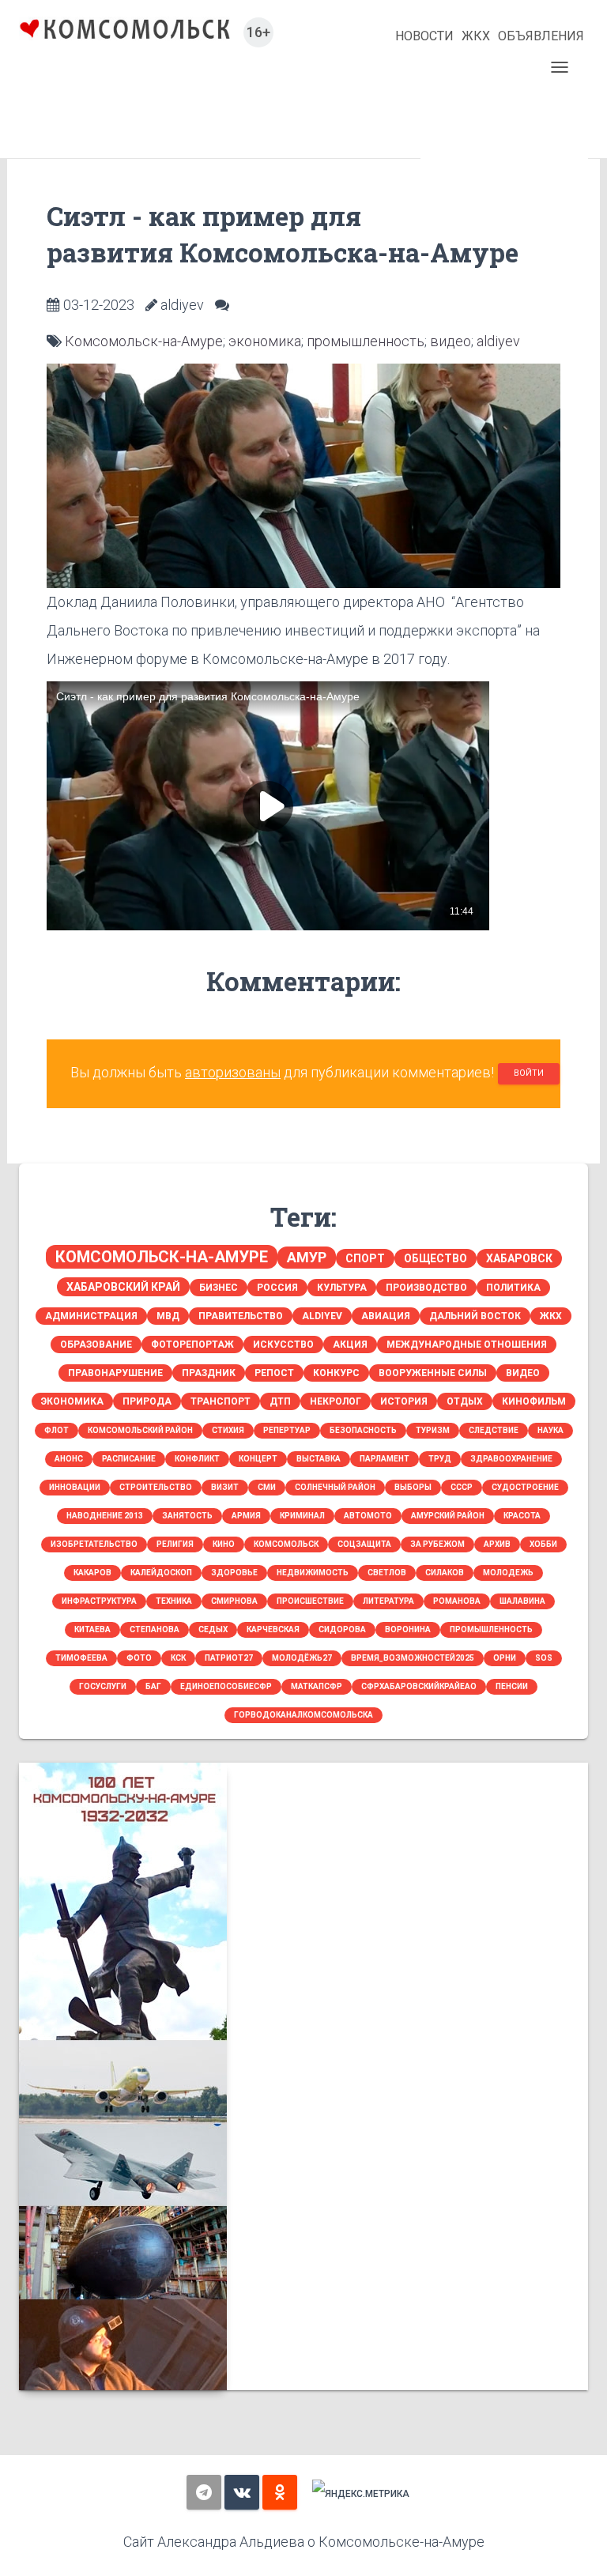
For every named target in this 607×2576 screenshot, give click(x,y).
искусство (283, 1345)
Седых (213, 1629)
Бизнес (219, 1288)
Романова (457, 1601)
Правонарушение (115, 1373)
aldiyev (498, 341)
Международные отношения (467, 1345)
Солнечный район (335, 1487)
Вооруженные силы (433, 1373)
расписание (129, 1459)
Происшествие (310, 1601)
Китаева (92, 1629)
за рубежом (437, 1544)
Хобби (543, 1544)
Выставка (319, 1459)
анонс (69, 1459)
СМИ (267, 1487)
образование (96, 1345)
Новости (424, 36)
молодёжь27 (302, 1658)
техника (174, 1601)
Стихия (228, 1430)
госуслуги (103, 1686)
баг (153, 1686)
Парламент (385, 1459)
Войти (529, 1073)
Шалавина (522, 1601)
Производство (426, 1288)
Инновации (75, 1487)
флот (57, 1430)
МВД (168, 1316)
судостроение (525, 1487)
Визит (225, 1487)
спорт (365, 1258)
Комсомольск (286, 1544)
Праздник (209, 1373)
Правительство (241, 1316)
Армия (246, 1516)
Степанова (155, 1629)
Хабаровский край (123, 1287)
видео (451, 341)
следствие (494, 1430)
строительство (156, 1487)
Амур (307, 1257)
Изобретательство (94, 1544)
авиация (386, 1316)
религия (175, 1544)
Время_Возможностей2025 (413, 1658)
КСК (178, 1658)
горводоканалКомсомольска (303, 1715)
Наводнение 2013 (105, 1516)
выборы (413, 1487)
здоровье (234, 1573)
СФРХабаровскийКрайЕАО (419, 1686)
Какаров (92, 1573)
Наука (550, 1430)
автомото (368, 1516)
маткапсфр (317, 1686)
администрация (91, 1316)
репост (274, 1373)
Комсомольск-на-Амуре (144, 341)
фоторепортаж (192, 1345)
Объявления (541, 36)
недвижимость (313, 1573)
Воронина (408, 1629)
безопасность (363, 1430)
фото (139, 1658)
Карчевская (273, 1629)
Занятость (187, 1516)
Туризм (433, 1430)
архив (497, 1544)
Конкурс (336, 1373)
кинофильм (534, 1401)
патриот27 (229, 1658)
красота (522, 1516)
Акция (350, 1345)
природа (147, 1401)
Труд (440, 1459)
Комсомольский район (140, 1430)
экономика (265, 341)
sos (544, 1658)
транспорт (221, 1401)
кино (224, 1544)
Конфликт (197, 1459)
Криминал (302, 1516)
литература (388, 1601)
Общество (435, 1258)
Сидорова (342, 1629)
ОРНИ (505, 1658)
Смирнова (234, 1601)
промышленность (366, 341)
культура (342, 1288)
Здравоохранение (511, 1459)
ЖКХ (476, 36)
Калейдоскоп (161, 1573)
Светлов (387, 1573)
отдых (465, 1401)
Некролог (336, 1401)
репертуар (287, 1430)
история (404, 1401)
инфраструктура (99, 1601)
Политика (513, 1288)
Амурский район (448, 1516)
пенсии (512, 1686)
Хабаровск (519, 1258)
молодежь (508, 1573)
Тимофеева (81, 1658)
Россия (277, 1288)
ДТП (280, 1401)
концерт (258, 1459)
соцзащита (364, 1544)
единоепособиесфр (226, 1686)
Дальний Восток (475, 1316)
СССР (462, 1487)
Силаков (445, 1573)
